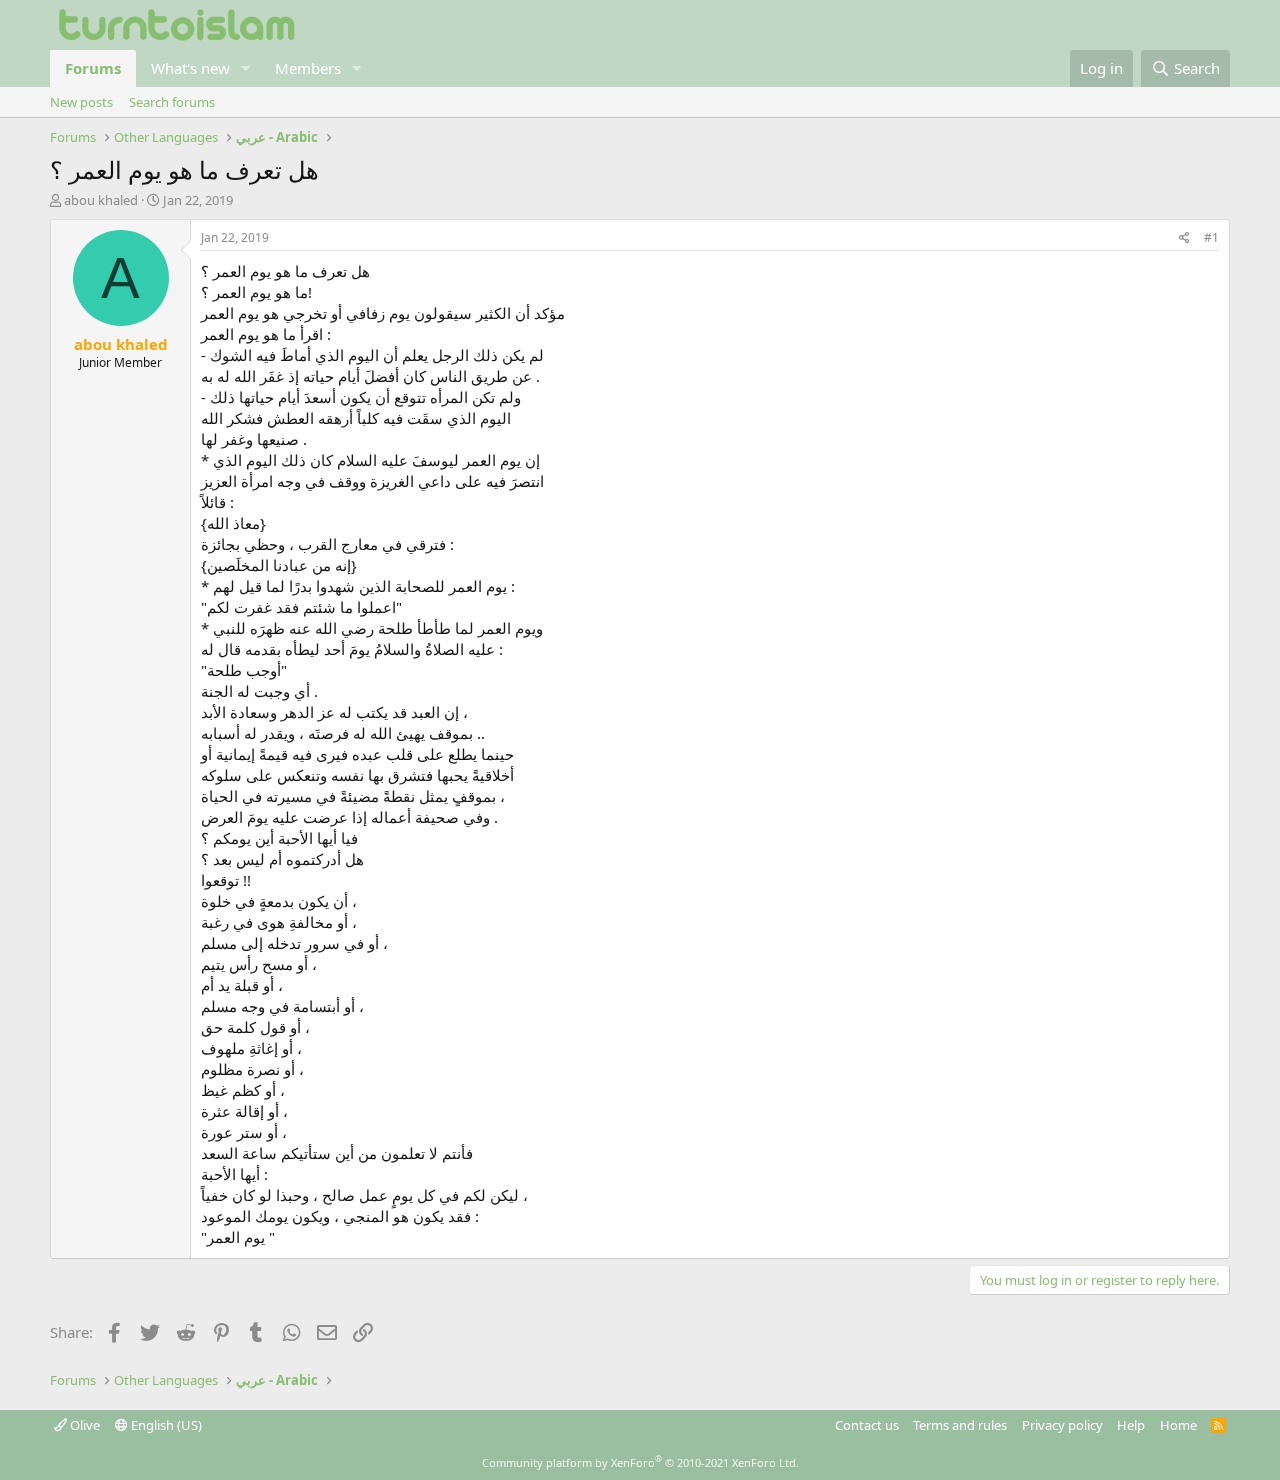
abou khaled (101, 200)
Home (1178, 1425)
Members (308, 68)
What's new (190, 68)
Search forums (172, 102)
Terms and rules (960, 1425)
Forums (93, 68)
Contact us (867, 1425)
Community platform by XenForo (640, 1462)
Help (1131, 1425)
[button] (246, 68)
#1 (1211, 237)
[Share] (1184, 238)
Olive (83, 1425)
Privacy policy (1062, 1425)
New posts (81, 102)
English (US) (165, 1425)
